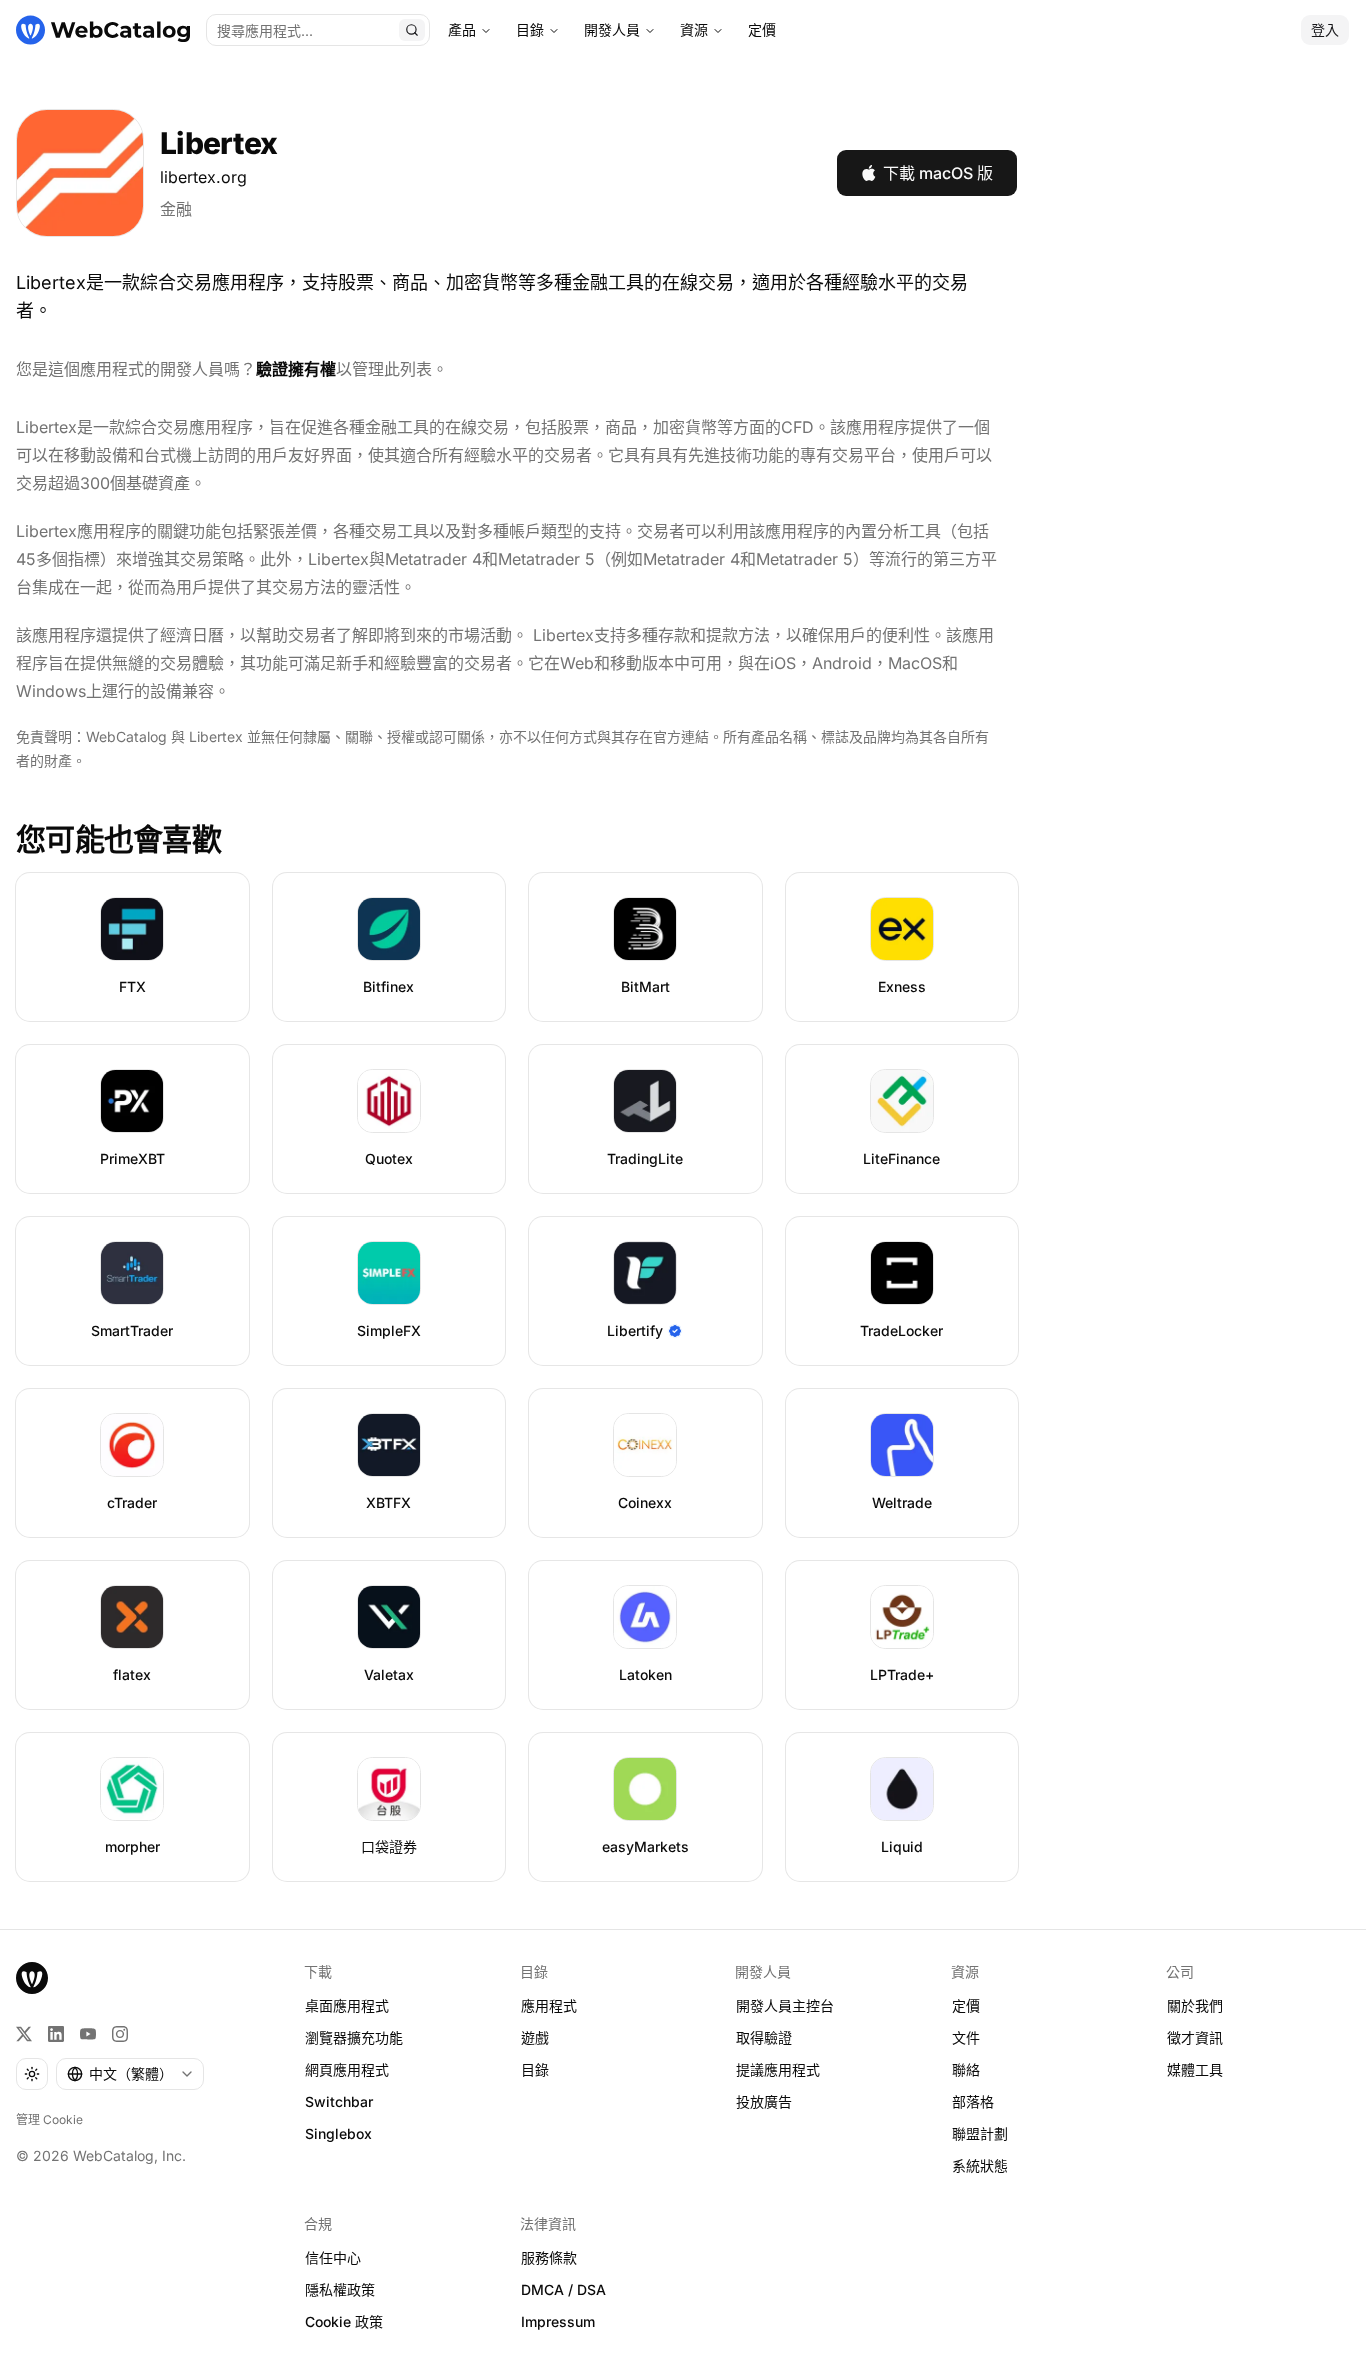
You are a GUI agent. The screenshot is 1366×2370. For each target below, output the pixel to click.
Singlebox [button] (338, 2133)
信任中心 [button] (333, 2257)
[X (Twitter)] (24, 2034)
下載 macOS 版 (938, 173)
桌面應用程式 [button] (347, 2005)
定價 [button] (966, 2005)
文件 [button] (966, 2037)
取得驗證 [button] (764, 2037)
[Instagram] (120, 2034)
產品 (462, 29)
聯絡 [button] (966, 2069)
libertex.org (203, 177)
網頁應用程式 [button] (347, 2069)
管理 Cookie (49, 2119)
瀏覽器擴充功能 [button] (354, 2037)
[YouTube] (88, 2034)
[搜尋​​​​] (412, 30)
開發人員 (612, 29)
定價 (762, 29)
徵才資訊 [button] (1195, 2037)
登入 (1325, 29)
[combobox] (130, 2074)
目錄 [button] (535, 2069)
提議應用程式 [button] (778, 2069)
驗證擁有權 (296, 369)
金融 (176, 209)
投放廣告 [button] (764, 2101)
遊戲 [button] (535, 2037)
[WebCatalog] (32, 1978)
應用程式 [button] (549, 2005)
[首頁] (103, 30)
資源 (694, 29)
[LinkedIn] (56, 2034)
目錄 (530, 29)
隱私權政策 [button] (340, 2289)
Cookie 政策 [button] (344, 2321)
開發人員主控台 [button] (785, 2005)
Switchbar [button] (339, 2101)
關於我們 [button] (1195, 2005)
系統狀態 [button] (980, 2165)
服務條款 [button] (549, 2257)
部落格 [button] (973, 2101)
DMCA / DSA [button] (563, 2289)
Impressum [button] (558, 2321)
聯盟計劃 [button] (980, 2133)
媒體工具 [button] (1195, 2069)
